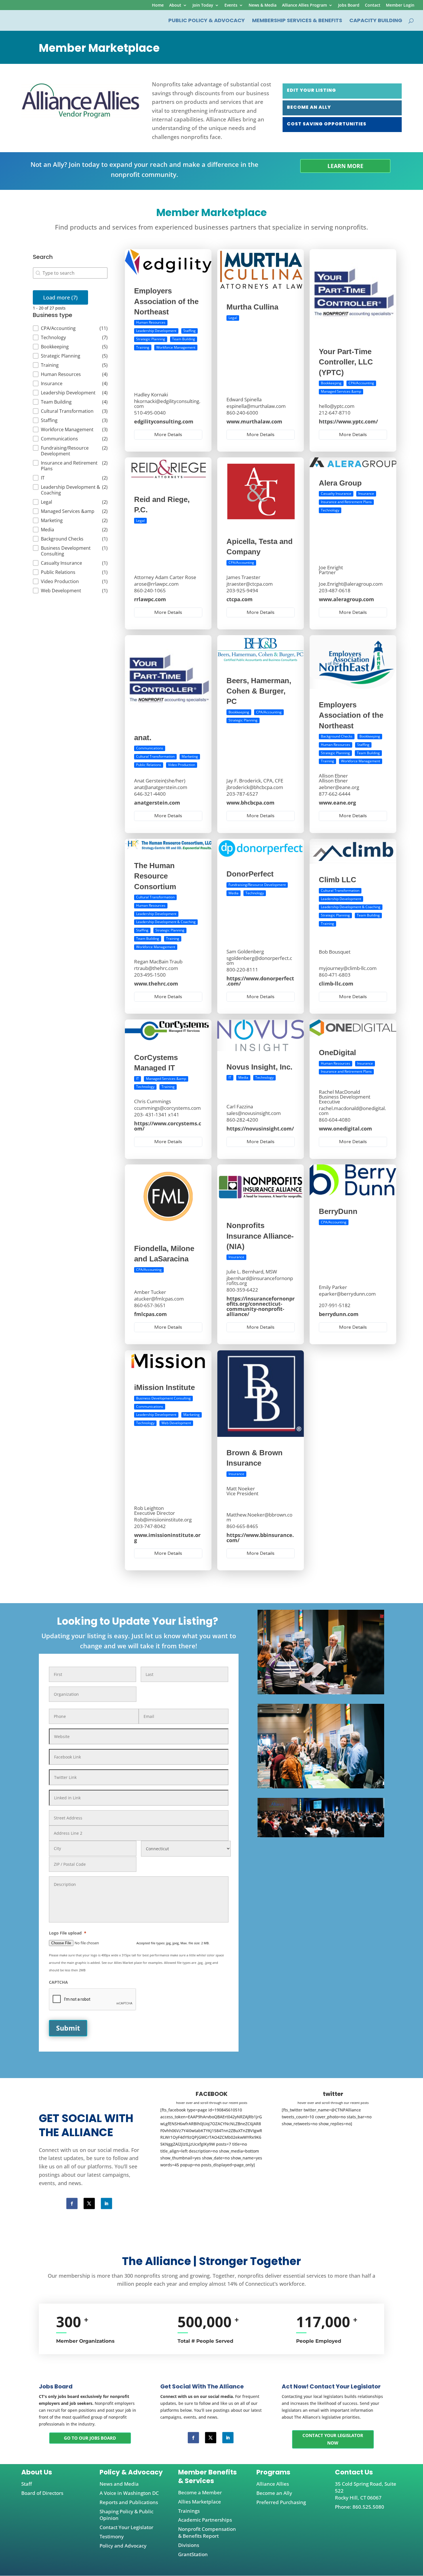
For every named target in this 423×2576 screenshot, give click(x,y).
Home (158, 5)
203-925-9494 (242, 590)
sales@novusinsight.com (254, 1113)
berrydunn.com (339, 1314)
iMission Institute (164, 1387)
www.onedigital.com (345, 1128)
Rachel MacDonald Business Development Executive (345, 1097)
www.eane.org (337, 803)
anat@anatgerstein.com (161, 787)
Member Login (400, 5)
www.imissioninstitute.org (167, 1537)
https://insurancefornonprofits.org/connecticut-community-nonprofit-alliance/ (261, 1306)
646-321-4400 (150, 794)
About (175, 5)
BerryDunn (338, 1211)
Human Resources (151, 322)
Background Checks (337, 736)
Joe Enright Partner (331, 570)
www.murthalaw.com (254, 421)
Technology (330, 510)
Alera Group (340, 483)
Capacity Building (376, 21)
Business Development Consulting (163, 1398)
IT (138, 1078)
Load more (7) (60, 297)
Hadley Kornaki (151, 395)
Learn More (345, 166)
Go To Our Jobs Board (90, 2438)
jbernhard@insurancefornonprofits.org (260, 1281)
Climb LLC (338, 880)
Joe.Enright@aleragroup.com (351, 584)
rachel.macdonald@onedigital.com (352, 1111)
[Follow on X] (89, 2203)
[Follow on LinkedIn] (107, 2203)
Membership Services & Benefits (297, 21)
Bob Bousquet (335, 951)
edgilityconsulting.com (164, 421)
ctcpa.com (240, 599)
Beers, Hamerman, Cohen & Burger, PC (259, 691)
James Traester (243, 577)
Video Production (182, 765)
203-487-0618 (335, 590)
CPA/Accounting (361, 383)
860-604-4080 (335, 1120)
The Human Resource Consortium (155, 876)
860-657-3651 (150, 1305)
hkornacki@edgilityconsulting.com (167, 404)
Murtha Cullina (252, 307)
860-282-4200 (242, 1120)
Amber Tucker (150, 1292)
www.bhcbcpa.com (250, 803)
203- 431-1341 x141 (157, 1115)
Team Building (184, 339)
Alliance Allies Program (304, 5)
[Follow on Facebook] (72, 2203)
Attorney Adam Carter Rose (165, 577)
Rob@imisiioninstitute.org (163, 1519)
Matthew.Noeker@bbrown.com (259, 1517)
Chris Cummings (153, 1101)
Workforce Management (176, 347)
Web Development (176, 1423)
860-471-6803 (335, 974)
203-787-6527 (242, 794)
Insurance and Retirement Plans (346, 502)
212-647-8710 (335, 413)
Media (234, 893)
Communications (150, 748)
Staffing (189, 331)
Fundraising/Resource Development (257, 884)
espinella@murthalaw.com (256, 406)
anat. (143, 738)
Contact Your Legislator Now (333, 2439)
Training (143, 347)
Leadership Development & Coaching (166, 922)
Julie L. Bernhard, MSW (252, 1272)
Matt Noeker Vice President (242, 1491)
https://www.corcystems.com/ (168, 1126)
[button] (70, 328)
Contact (373, 5)
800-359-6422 (242, 1290)
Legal (233, 318)
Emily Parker (333, 1287)
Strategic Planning (151, 339)
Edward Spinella (244, 399)
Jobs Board (349, 5)
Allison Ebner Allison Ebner (333, 778)
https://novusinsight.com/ (260, 1128)
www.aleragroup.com (346, 599)
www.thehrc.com (156, 983)
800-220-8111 (242, 969)
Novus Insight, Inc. (259, 1067)
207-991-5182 (335, 1305)
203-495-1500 (150, 974)
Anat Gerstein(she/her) (160, 781)
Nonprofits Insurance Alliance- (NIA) (260, 1236)
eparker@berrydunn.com (347, 1294)
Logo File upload (68, 1933)
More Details (168, 435)
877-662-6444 (335, 794)
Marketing (190, 756)
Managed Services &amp (341, 391)
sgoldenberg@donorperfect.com (259, 960)
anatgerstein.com (157, 803)
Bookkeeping (331, 383)
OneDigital (337, 1053)
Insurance (366, 493)
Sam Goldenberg (245, 951)
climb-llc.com (336, 983)
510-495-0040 (150, 413)
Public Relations (149, 765)
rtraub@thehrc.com (156, 968)
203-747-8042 (150, 1526)
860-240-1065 (150, 590)
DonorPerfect (250, 874)
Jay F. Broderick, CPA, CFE (255, 781)
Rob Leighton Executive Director (155, 1510)
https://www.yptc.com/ (348, 421)
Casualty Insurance (336, 493)
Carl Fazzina (240, 1106)
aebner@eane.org (339, 787)
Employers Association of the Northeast (166, 301)
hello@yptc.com (337, 406)
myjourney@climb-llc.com (348, 968)
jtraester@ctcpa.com (250, 584)
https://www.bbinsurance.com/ (260, 1537)
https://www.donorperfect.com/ (260, 981)
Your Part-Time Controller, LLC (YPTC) (346, 362)
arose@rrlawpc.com (156, 584)
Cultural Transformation (155, 756)
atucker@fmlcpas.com (159, 1299)
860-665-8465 (242, 1526)
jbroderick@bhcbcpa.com (255, 787)
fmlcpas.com (150, 1314)
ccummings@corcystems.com (167, 1108)
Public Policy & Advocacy (207, 21)
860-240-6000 (242, 413)
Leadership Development (156, 331)
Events (231, 5)
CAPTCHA (58, 1982)
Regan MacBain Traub (158, 961)
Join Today (203, 5)
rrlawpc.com (150, 599)
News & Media (263, 5)
